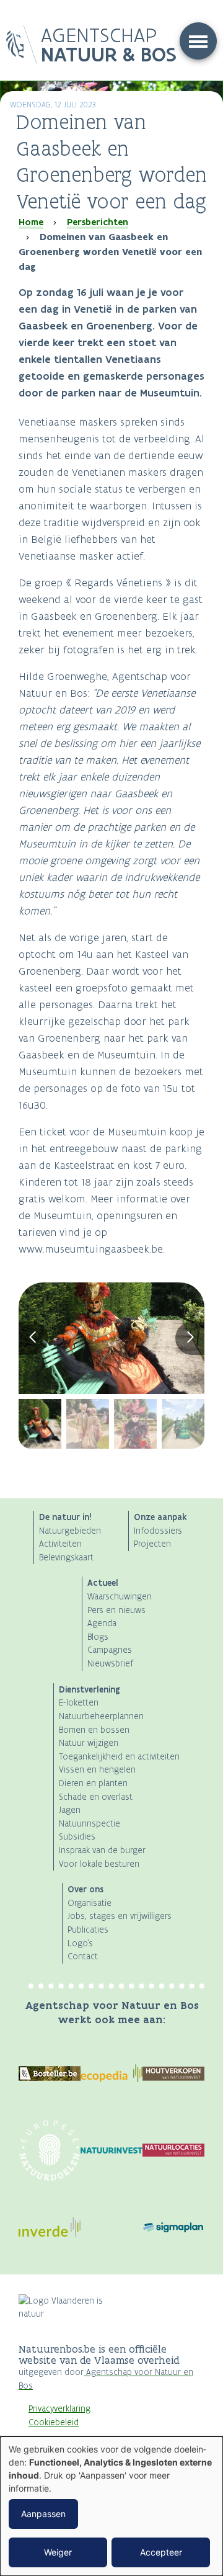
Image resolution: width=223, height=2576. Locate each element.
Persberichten (98, 222)
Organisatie (90, 1903)
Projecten (152, 1544)
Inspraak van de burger (102, 1850)
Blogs (98, 1637)
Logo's (80, 1943)
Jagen (70, 1810)
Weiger (58, 2552)
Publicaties (88, 1930)
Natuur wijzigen (89, 1743)
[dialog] (111, 2506)
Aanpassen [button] (43, 2514)
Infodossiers (158, 1531)
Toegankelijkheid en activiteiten (119, 1757)
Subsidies (77, 1837)
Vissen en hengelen (97, 1770)
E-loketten (79, 1703)
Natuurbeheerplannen (101, 1716)
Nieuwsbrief (110, 1664)
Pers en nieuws (116, 1610)
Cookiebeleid (54, 2422)
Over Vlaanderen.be (66, 2435)
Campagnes (110, 1650)
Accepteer (161, 2552)
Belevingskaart (66, 1558)
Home (31, 222)
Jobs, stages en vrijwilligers (120, 1916)
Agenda (102, 1623)
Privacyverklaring (59, 2409)
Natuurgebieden (70, 1531)
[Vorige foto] (33, 1338)
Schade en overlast (96, 1797)
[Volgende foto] (190, 1338)
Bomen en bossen (94, 1730)
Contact (83, 1957)
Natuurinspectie (90, 1824)
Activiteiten (60, 1544)
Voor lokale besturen (99, 1864)
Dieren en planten (93, 1783)
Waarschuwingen (120, 1597)
